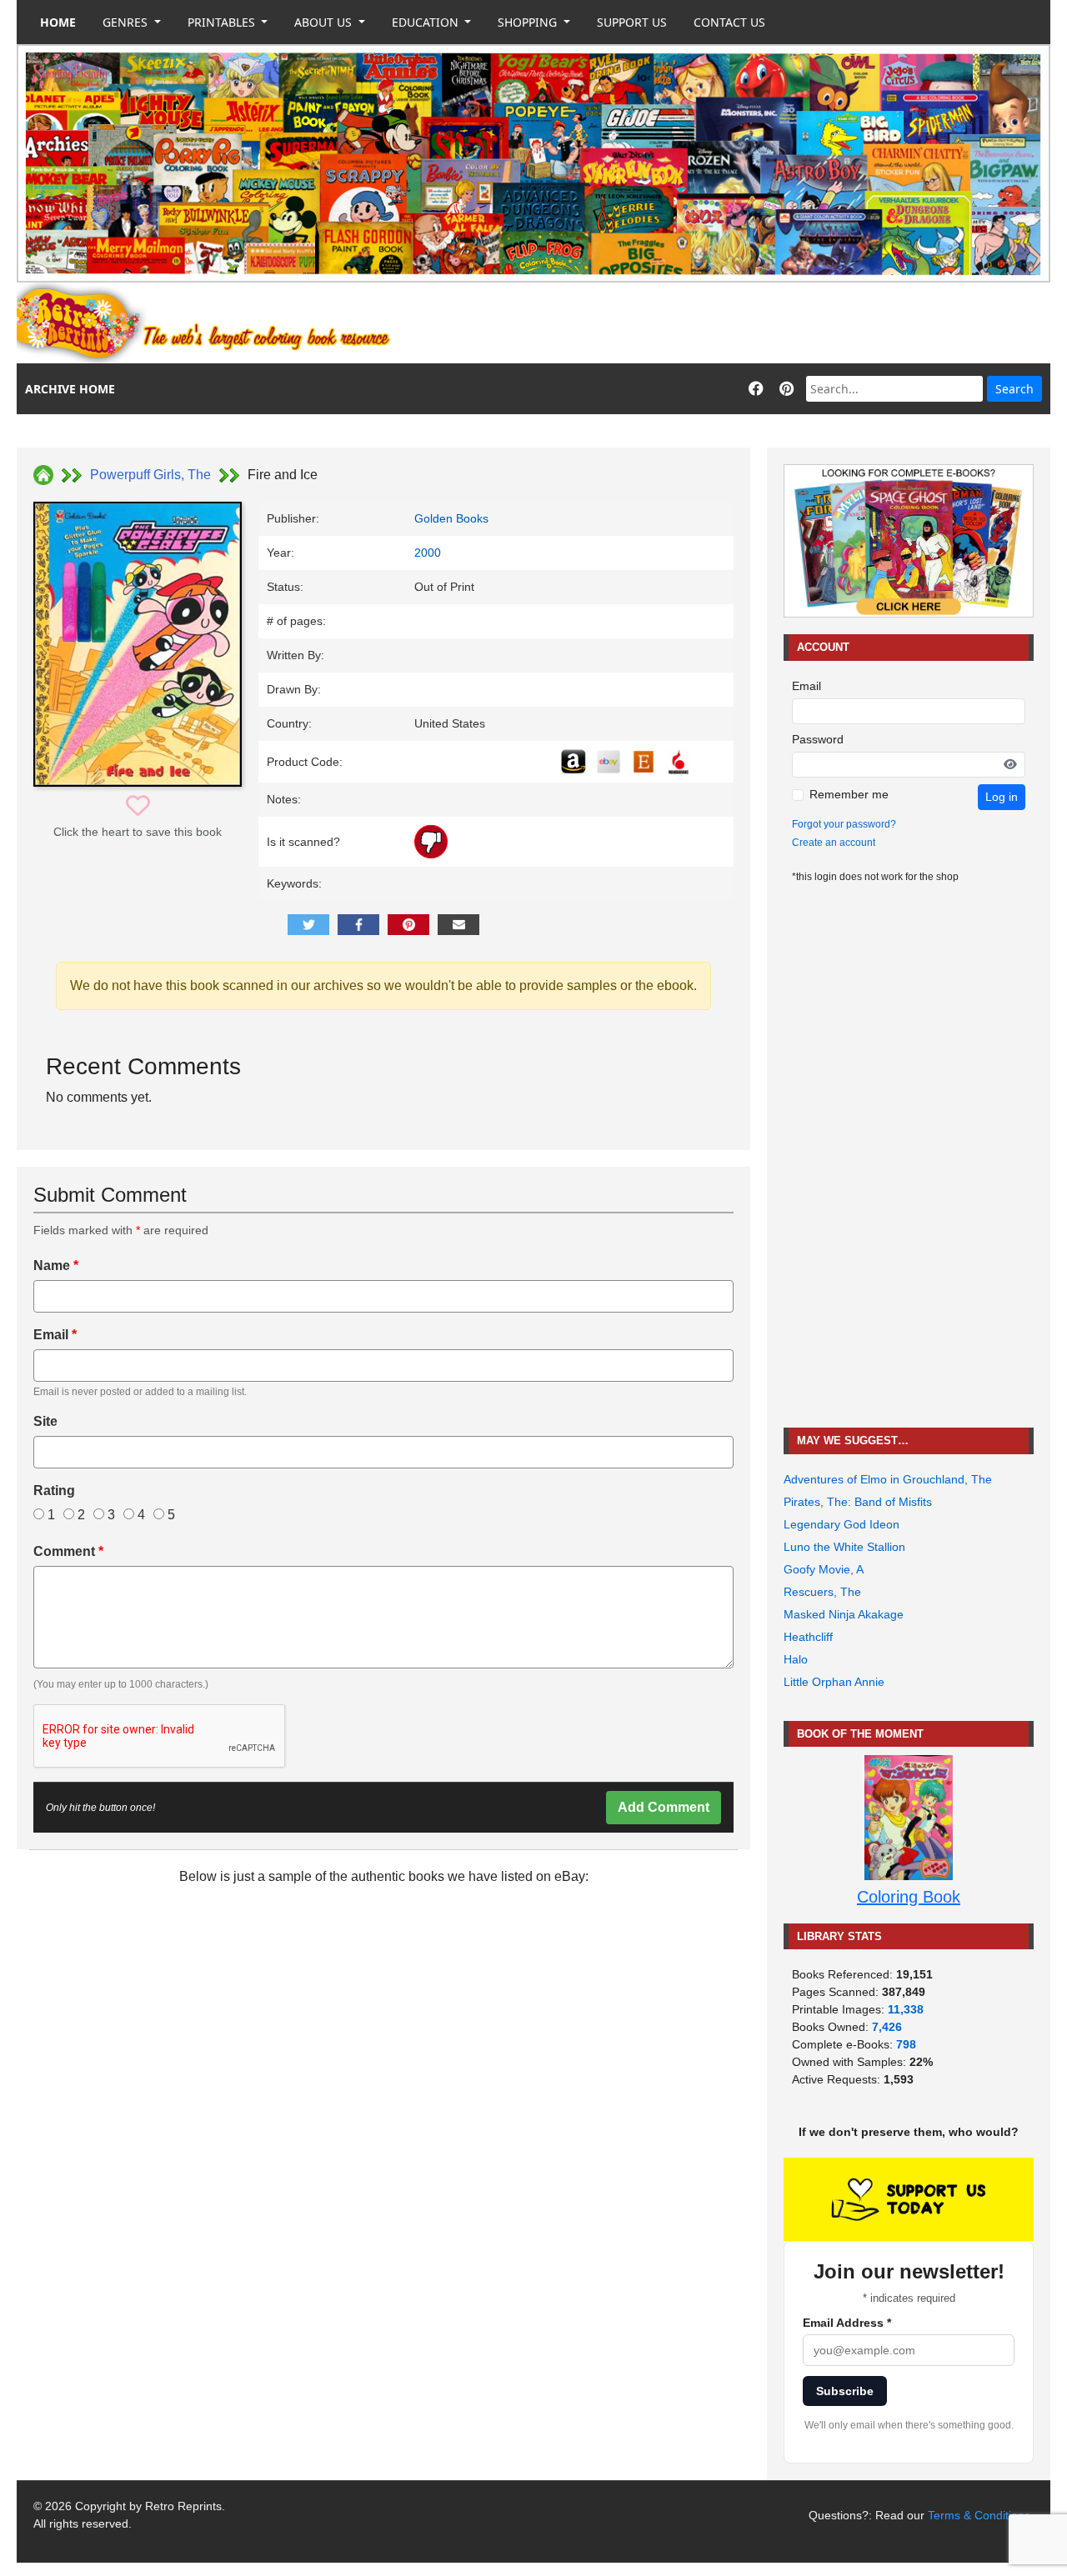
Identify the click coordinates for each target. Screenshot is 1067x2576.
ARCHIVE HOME (70, 389)
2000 (428, 553)
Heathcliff (808, 1637)
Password (818, 739)
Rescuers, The (822, 1592)
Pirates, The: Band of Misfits (858, 1502)
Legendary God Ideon (842, 1524)
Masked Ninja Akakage (844, 1614)
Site (45, 1421)
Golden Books (451, 518)
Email (55, 1335)
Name (56, 1265)
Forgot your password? (844, 824)
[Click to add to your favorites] (138, 806)
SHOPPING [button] (529, 22)
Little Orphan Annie (834, 1682)
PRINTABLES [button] (223, 22)
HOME (58, 22)
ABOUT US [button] (325, 22)
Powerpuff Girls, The (150, 475)
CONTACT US (729, 22)
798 (906, 2044)
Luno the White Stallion (844, 1547)
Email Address (847, 2323)
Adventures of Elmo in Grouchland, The (888, 1479)
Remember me (849, 794)
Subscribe (845, 2391)
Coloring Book (909, 1897)
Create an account (834, 843)
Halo (796, 1659)
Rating (54, 1491)
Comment (68, 1551)
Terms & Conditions (979, 2515)
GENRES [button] (127, 22)
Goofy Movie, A (824, 1569)
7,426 (887, 2027)
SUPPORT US (632, 22)
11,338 (906, 2009)
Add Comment (664, 1807)
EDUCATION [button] (427, 22)
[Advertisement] (747, 323)
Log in (1002, 797)
